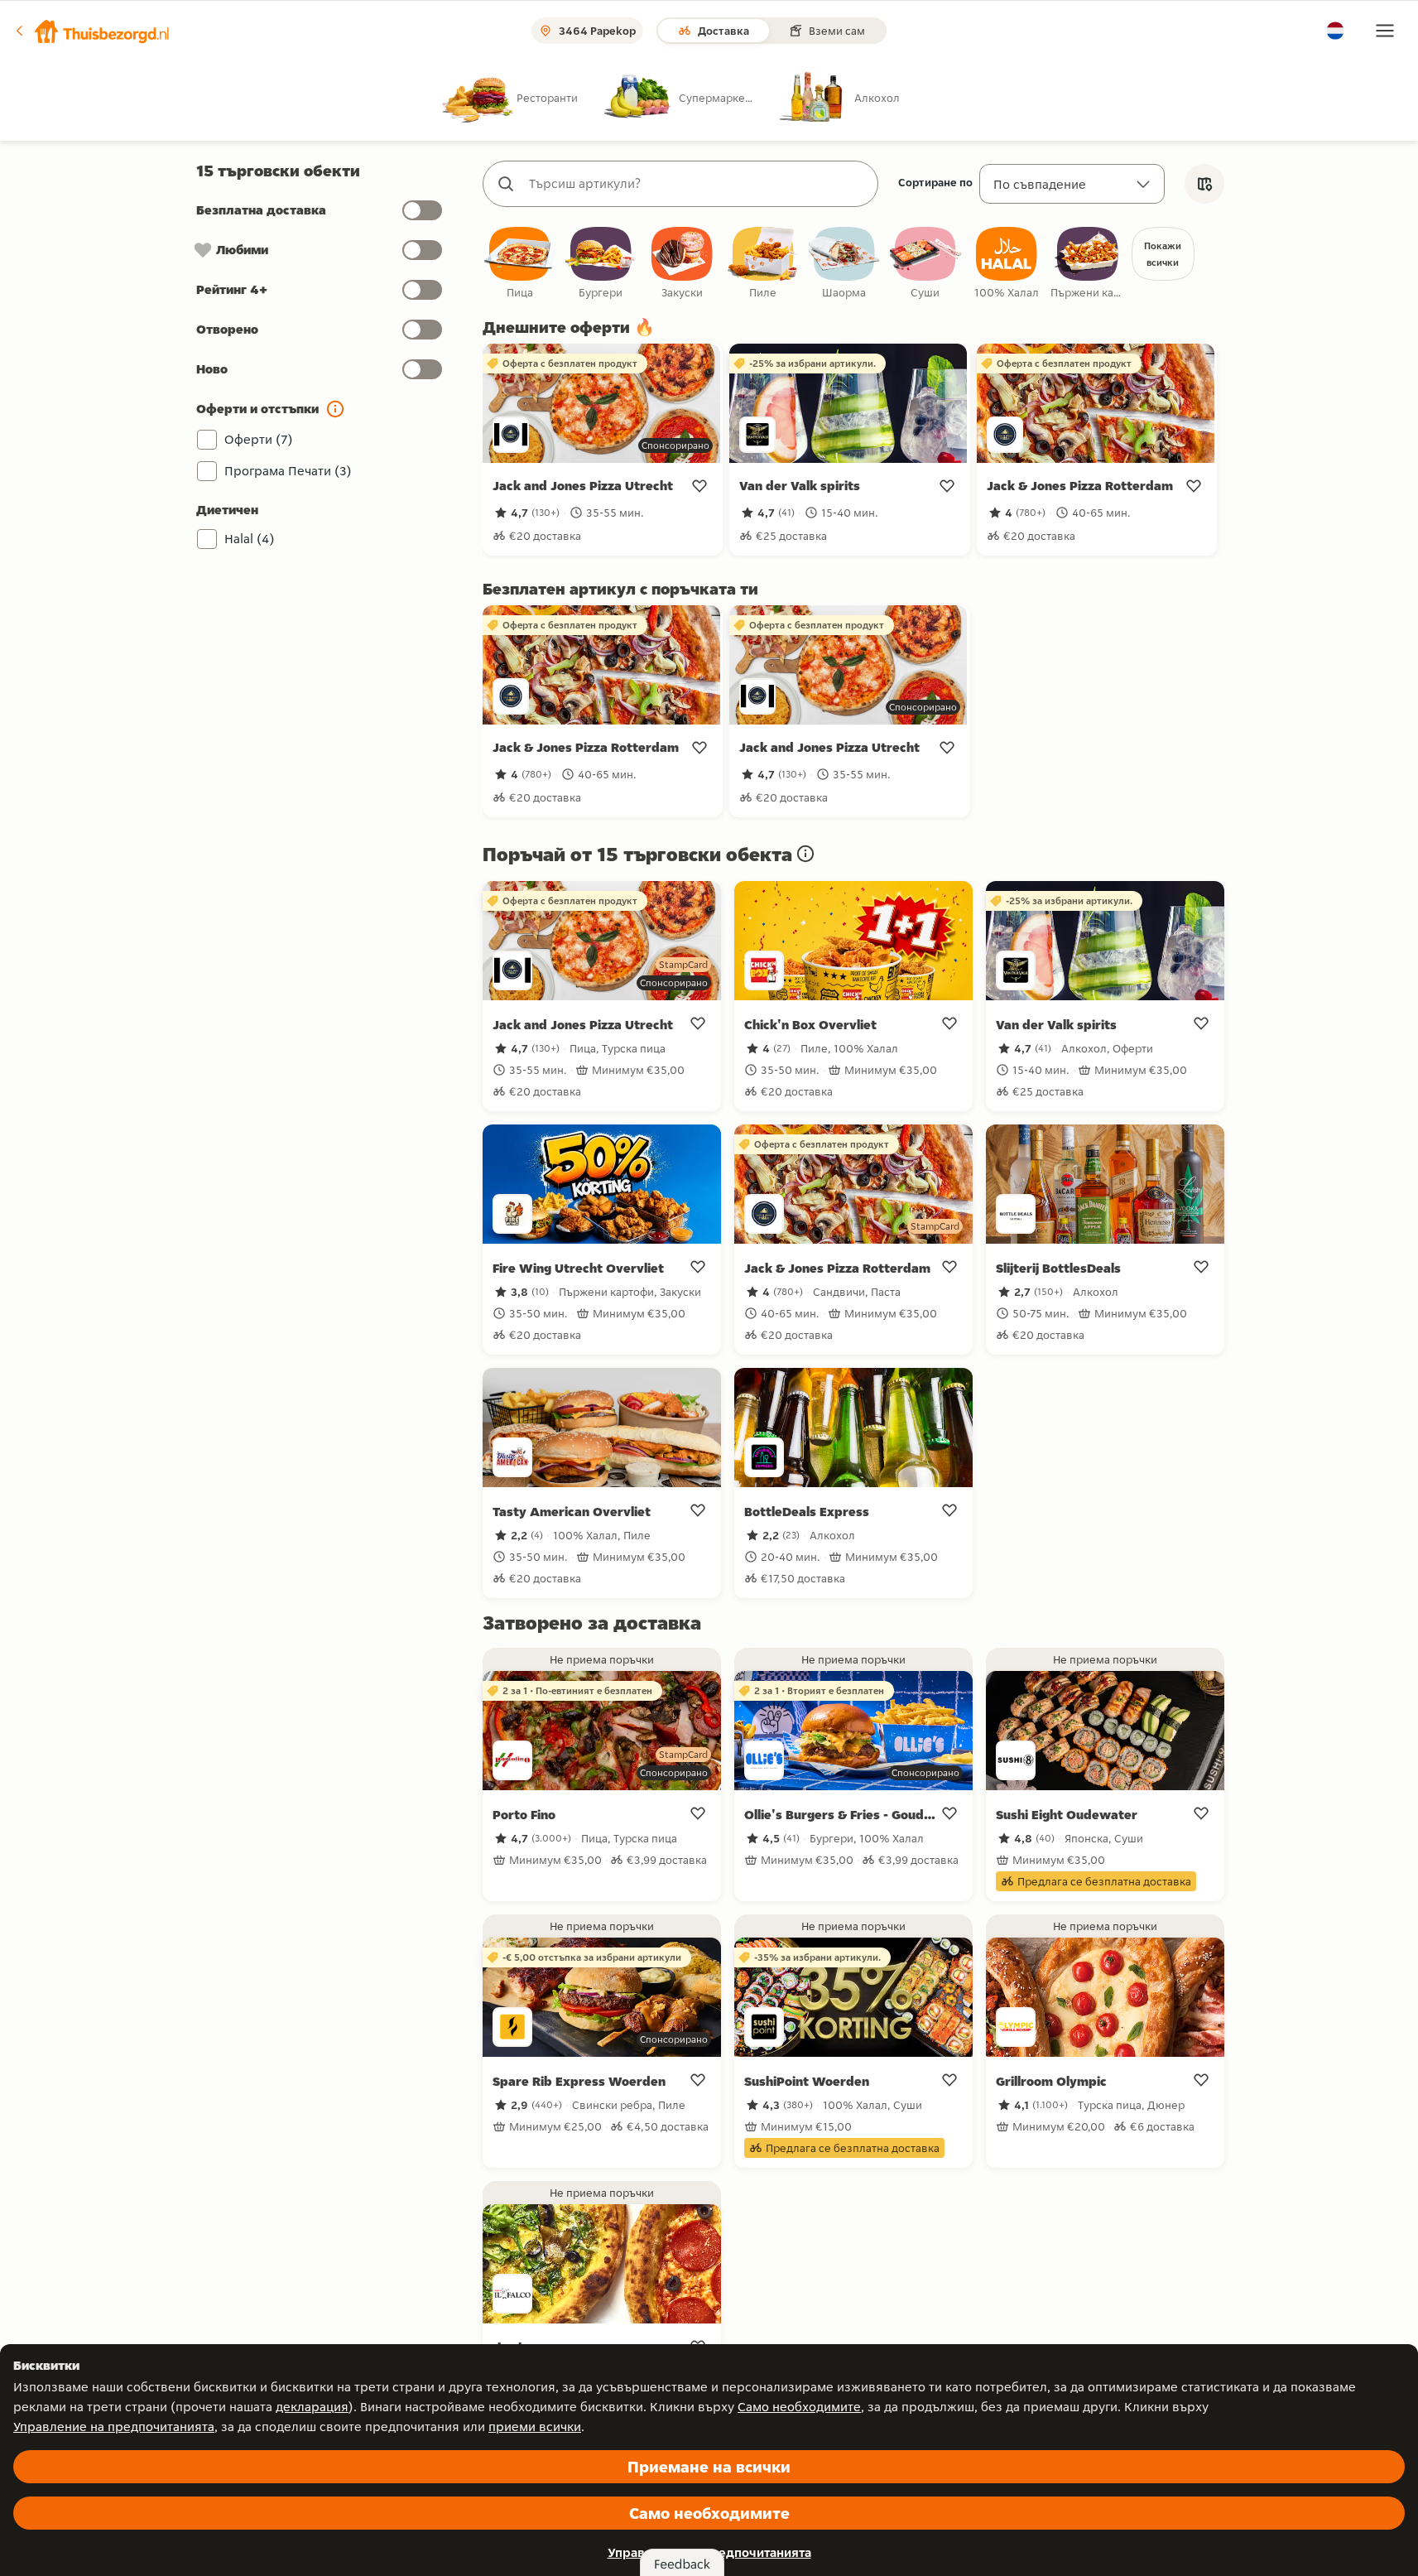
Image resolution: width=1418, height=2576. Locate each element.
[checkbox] (520, 264)
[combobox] (697, 184)
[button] (92, 31)
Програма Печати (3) (288, 471)
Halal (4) (250, 539)
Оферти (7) (259, 439)
